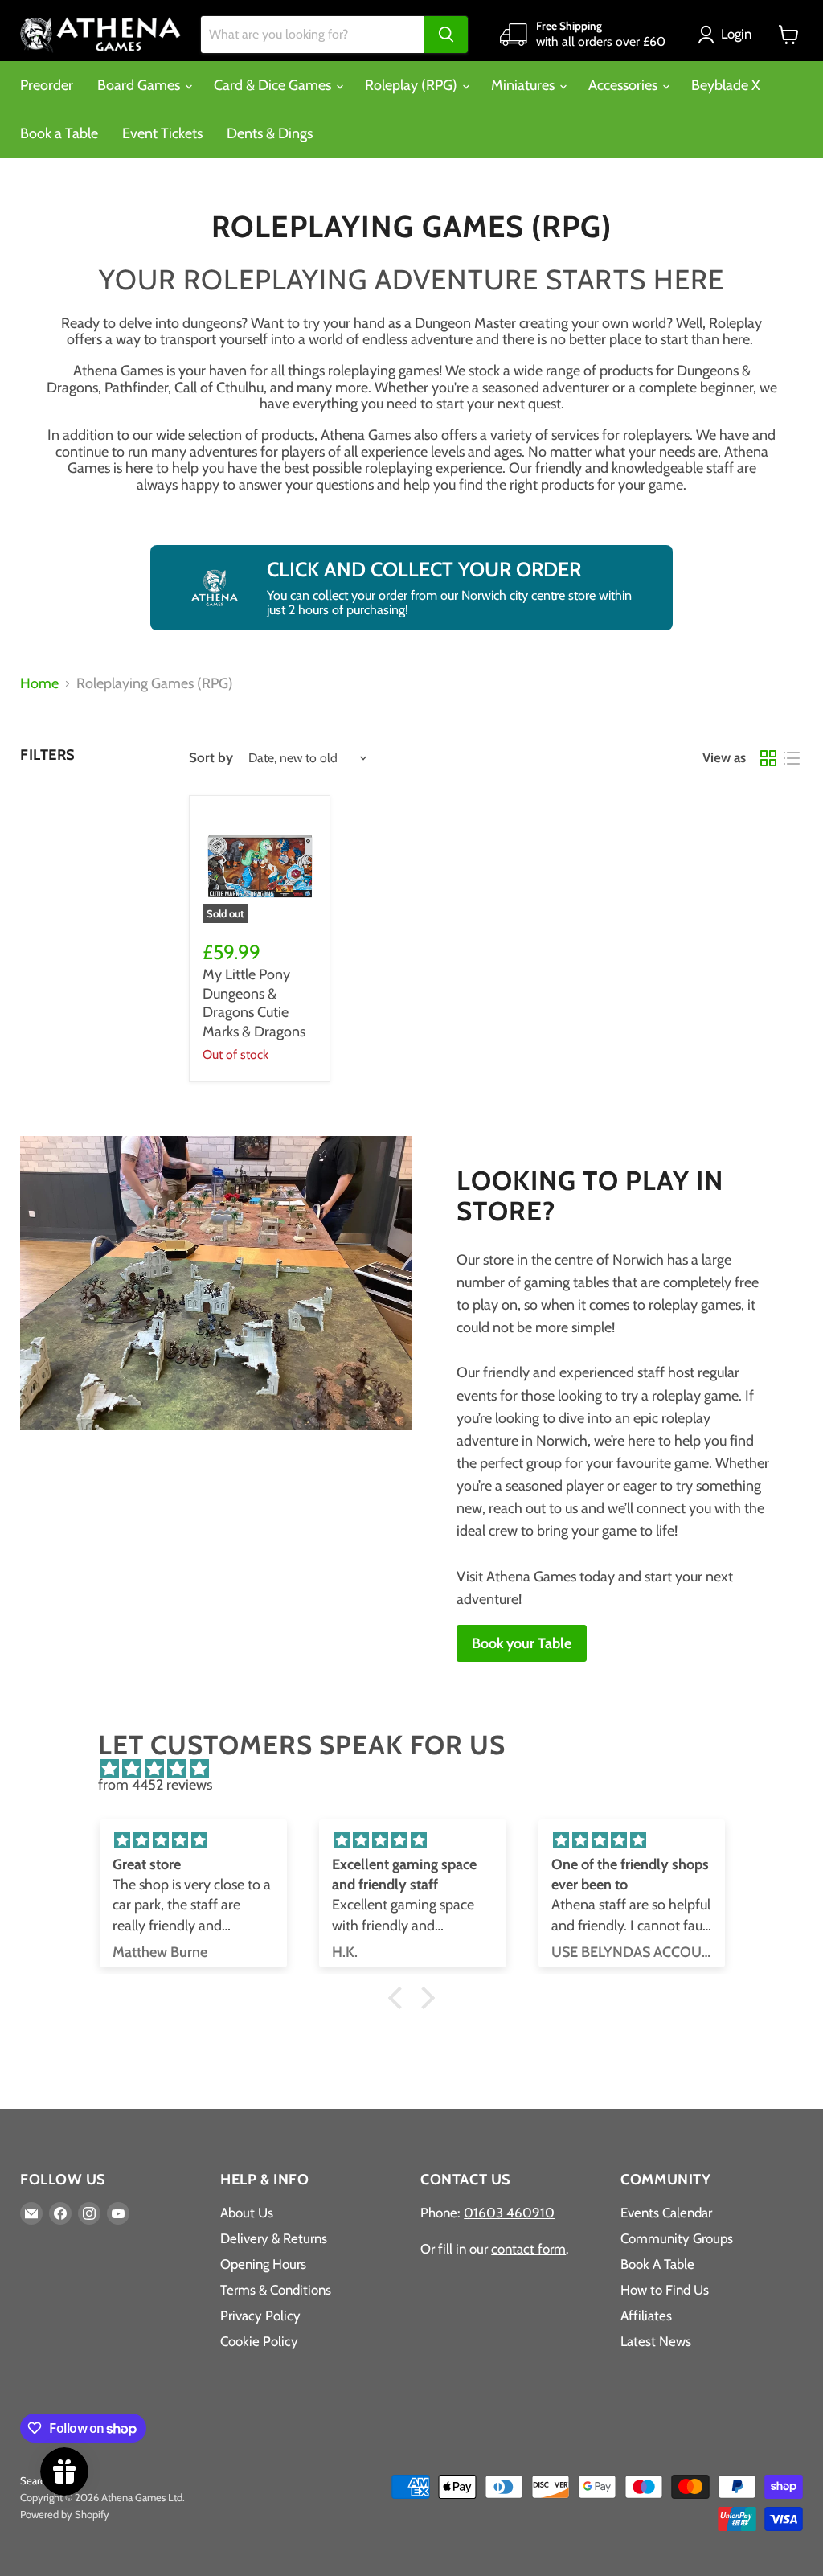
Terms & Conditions (276, 2290)
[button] (728, 35)
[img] (419, 1769)
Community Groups (677, 2238)
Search (35, 2480)
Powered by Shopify (65, 2514)
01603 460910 (509, 2213)
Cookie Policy (259, 2341)
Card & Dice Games (274, 85)
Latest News (656, 2341)
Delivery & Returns (274, 2238)
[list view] (791, 758)
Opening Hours (263, 2264)
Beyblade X (726, 85)
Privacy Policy (260, 2316)
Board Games (140, 85)
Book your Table (522, 1643)
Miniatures (524, 85)
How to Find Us (665, 2290)
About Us (247, 2213)
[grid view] (768, 758)
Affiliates (646, 2316)
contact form (528, 2249)
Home (39, 684)
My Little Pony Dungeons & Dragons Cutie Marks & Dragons (254, 1003)
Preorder (47, 85)
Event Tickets (162, 133)
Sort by (211, 758)
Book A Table (657, 2264)
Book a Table (59, 133)
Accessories (624, 85)
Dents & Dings (270, 133)
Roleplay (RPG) (413, 85)
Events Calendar (666, 2213)
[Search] (446, 35)
